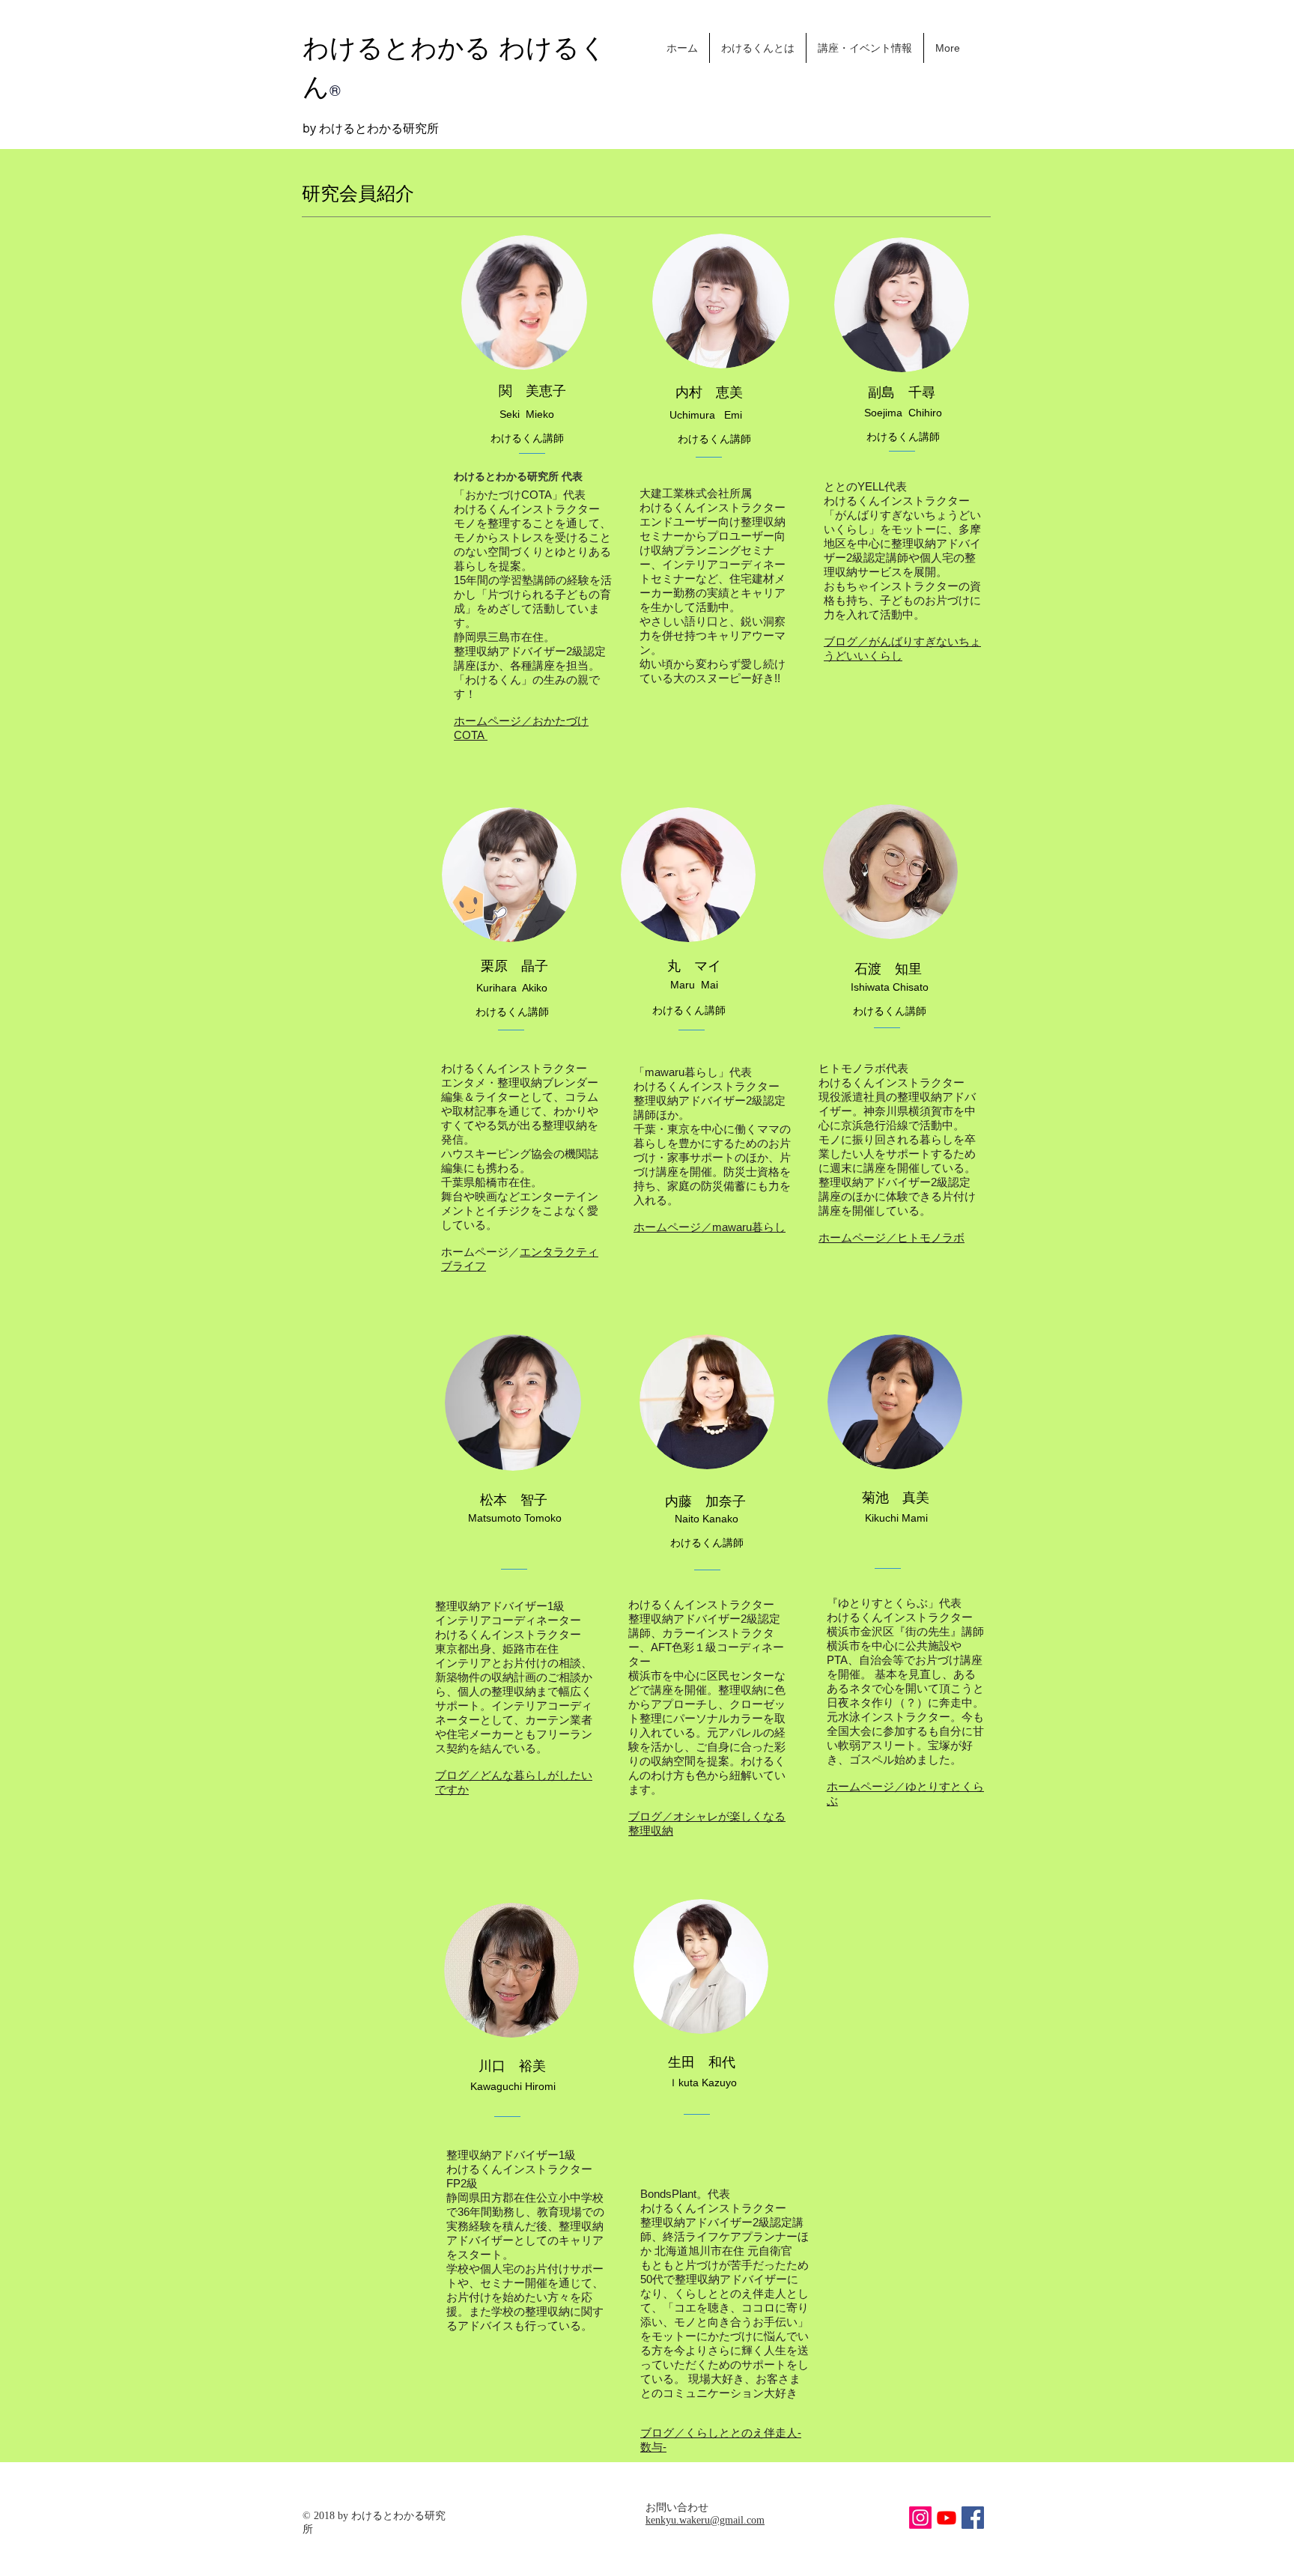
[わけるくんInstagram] (920, 2518)
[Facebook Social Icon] (973, 2518)
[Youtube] (947, 2518)
